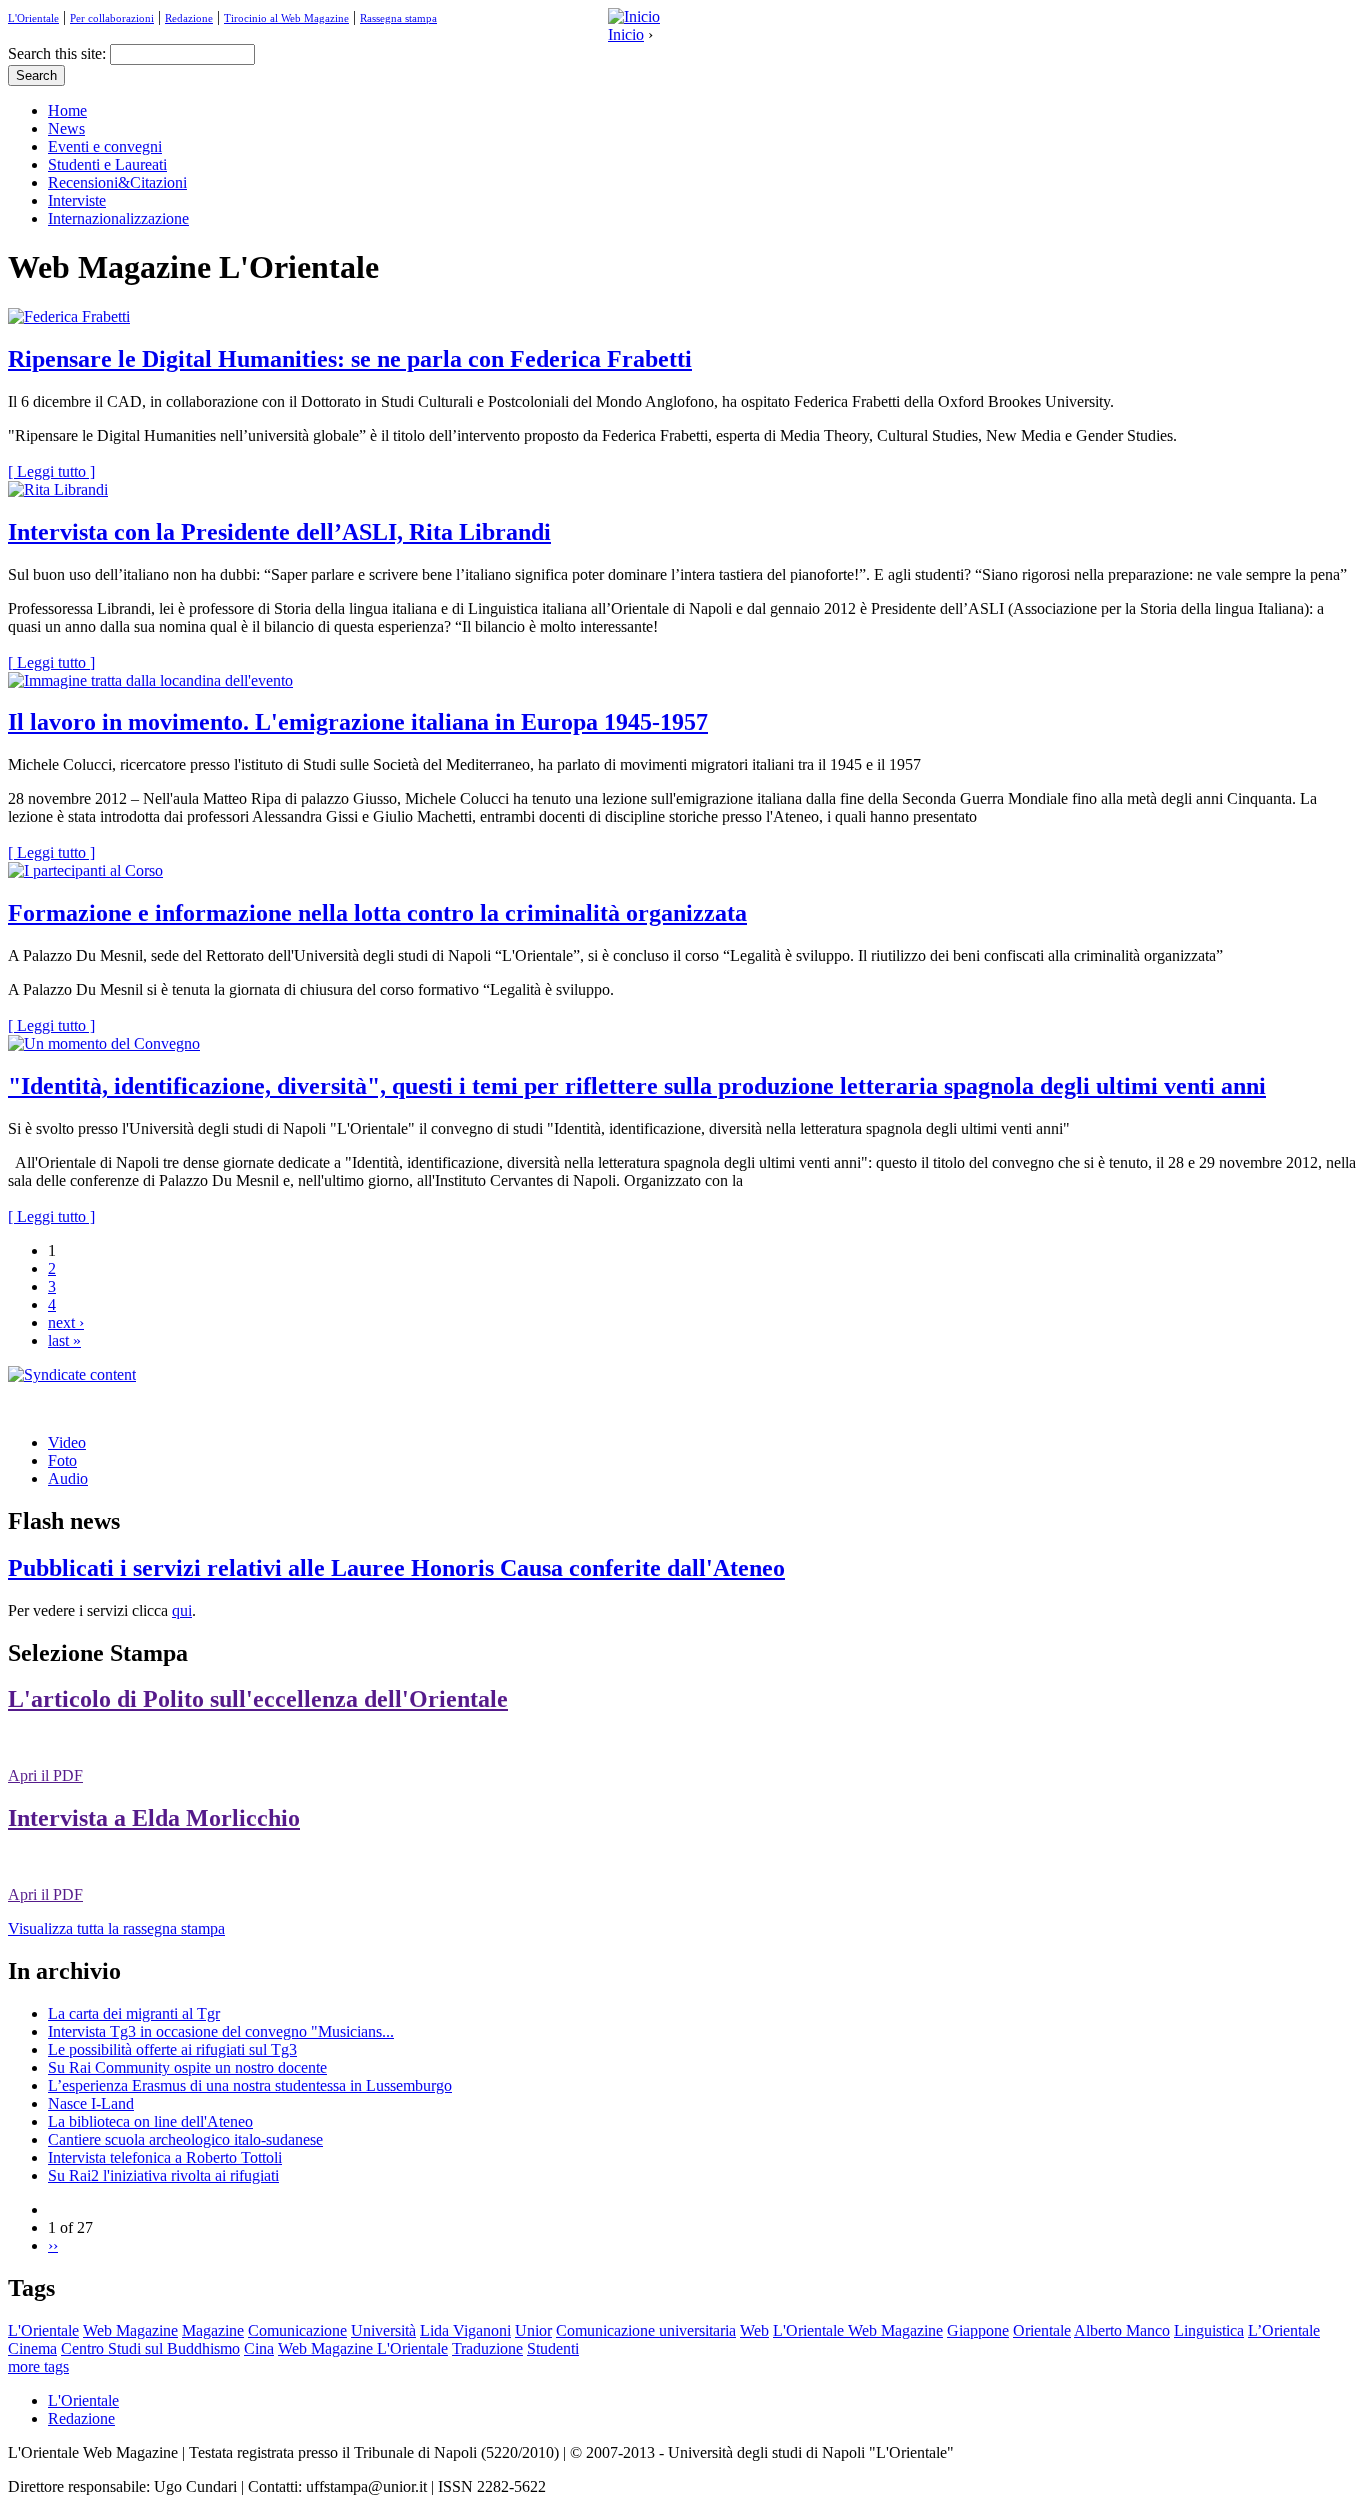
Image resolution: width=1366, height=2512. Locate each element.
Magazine (213, 2330)
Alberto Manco (1122, 2330)
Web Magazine (130, 2330)
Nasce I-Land (91, 2103)
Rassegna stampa (398, 18)
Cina (259, 2348)
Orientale (1042, 2330)
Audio (68, 1478)
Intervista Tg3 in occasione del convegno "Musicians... (221, 2031)
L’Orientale (1284, 2330)
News (66, 128)
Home (67, 110)
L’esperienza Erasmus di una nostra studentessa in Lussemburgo (250, 2085)
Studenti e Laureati (107, 164)
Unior (533, 2330)
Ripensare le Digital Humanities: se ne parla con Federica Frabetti (350, 359)
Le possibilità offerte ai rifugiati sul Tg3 (172, 2049)
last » (64, 1340)
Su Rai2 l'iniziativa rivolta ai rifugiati (163, 2175)
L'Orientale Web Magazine (858, 2330)
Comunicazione (297, 2330)
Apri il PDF (45, 1775)
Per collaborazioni (112, 18)
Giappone (978, 2330)
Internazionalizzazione (118, 218)
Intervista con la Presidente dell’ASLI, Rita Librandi (279, 532)
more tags (38, 2366)
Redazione (189, 18)
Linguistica (1209, 2330)
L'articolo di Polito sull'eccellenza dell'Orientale (258, 1699)
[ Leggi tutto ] (51, 471)
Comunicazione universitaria (646, 2330)
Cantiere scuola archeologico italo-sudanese (185, 2139)
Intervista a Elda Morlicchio (154, 1818)
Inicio (626, 34)
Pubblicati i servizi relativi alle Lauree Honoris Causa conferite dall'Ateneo (396, 1568)
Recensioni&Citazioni (117, 182)
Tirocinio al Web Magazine (286, 18)
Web (754, 2330)
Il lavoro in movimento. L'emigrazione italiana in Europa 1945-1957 (358, 722)
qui (182, 1610)
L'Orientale (33, 18)
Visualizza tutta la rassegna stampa (116, 1928)
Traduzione (487, 2348)
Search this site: (59, 53)
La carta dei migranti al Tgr (134, 2013)
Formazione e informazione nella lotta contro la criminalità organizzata (377, 913)
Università (383, 2330)
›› (53, 2245)
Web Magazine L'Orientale (363, 2348)
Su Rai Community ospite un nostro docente (187, 2067)
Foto (62, 1460)
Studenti (553, 2348)
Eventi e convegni (105, 146)
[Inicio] (634, 16)
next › (66, 1322)
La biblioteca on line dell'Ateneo (150, 2121)
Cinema (32, 2348)
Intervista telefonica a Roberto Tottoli (165, 2157)
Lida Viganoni (465, 2330)
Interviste (77, 200)
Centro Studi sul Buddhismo (150, 2348)
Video (67, 1442)
